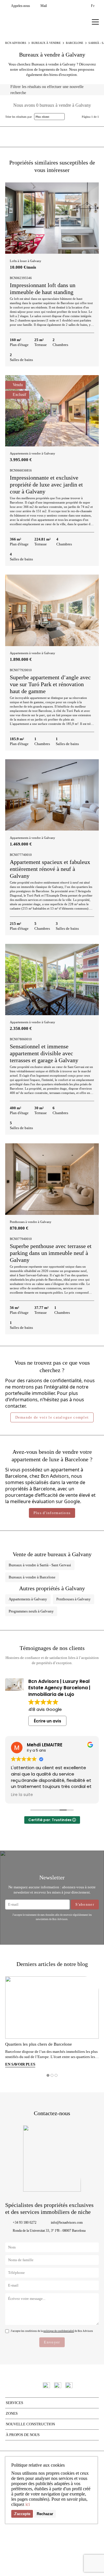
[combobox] (49, 117)
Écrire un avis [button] (48, 1721)
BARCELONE (75, 43)
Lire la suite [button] (22, 1795)
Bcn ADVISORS (16, 43)
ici (28, 2504)
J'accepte (22, 2514)
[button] (92, 217)
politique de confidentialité (59, 2331)
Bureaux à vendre (46, 43)
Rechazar (45, 2514)
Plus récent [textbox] (42, 117)
